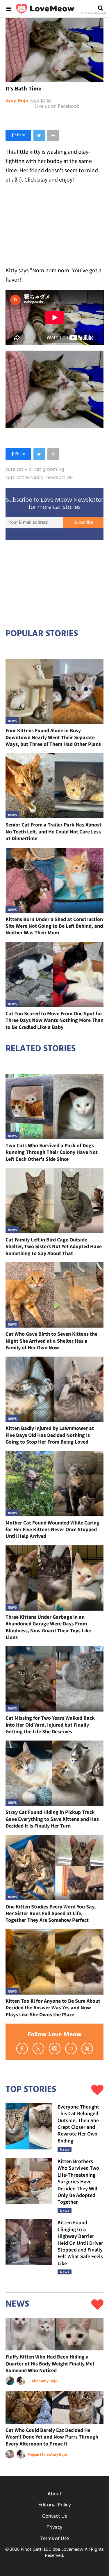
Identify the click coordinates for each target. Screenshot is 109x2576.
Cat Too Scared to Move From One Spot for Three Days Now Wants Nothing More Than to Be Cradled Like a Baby (54, 1020)
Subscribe (83, 523)
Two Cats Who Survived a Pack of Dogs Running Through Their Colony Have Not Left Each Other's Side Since (52, 1152)
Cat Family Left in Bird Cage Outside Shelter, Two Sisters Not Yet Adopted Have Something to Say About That (54, 1246)
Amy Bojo (17, 101)
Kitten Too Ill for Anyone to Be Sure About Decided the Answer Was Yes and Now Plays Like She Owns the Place (53, 2008)
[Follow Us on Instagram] (55, 2049)
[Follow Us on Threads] (87, 2049)
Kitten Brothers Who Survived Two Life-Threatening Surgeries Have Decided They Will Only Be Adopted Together (78, 2181)
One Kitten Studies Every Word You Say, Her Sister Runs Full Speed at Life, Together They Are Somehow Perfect (51, 1913)
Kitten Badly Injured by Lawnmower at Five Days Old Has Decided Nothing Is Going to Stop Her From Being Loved (50, 1435)
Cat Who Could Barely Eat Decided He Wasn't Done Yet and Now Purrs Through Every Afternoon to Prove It (52, 2437)
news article (59, 478)
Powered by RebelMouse (94, 13)
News (12, 721)
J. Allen (34, 2381)
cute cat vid (18, 470)
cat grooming (49, 470)
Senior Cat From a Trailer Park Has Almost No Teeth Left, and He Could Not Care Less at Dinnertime (53, 831)
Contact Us (54, 2516)
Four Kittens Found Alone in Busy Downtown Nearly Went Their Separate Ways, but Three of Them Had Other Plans (53, 737)
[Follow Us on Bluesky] (71, 2049)
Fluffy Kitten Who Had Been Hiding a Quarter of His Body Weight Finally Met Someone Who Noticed (50, 2363)
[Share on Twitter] (39, 135)
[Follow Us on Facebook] (22, 2049)
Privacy (54, 2527)
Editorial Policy (55, 2505)
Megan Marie (39, 2454)
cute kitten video (24, 478)
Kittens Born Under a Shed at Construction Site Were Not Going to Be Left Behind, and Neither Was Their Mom (54, 926)
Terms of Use (55, 2539)
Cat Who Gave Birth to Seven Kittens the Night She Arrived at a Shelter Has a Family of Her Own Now (51, 1341)
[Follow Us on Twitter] (38, 2049)
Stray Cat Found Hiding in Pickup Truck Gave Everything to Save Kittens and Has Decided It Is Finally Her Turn (52, 1819)
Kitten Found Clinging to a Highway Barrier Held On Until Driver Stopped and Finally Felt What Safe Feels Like (80, 2243)
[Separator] (53, 135)
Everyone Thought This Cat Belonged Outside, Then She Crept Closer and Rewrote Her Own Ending (78, 2124)
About (54, 2494)
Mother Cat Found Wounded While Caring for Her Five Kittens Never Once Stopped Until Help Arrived (52, 1529)
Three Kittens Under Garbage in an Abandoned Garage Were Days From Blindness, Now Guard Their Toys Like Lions (48, 1627)
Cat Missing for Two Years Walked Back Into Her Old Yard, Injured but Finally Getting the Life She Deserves (50, 1725)
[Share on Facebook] (18, 135)
